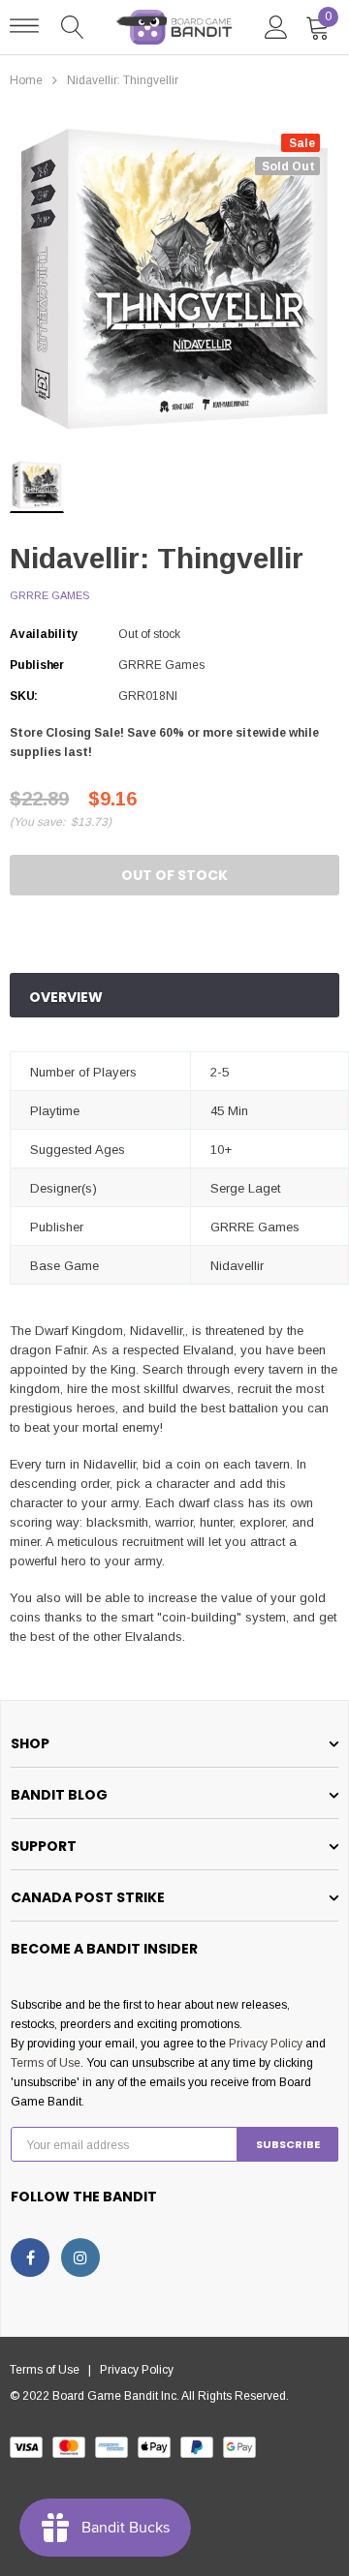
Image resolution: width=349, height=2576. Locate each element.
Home (26, 80)
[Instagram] (80, 2258)
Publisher (37, 665)
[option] (174, 279)
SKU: (24, 696)
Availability (44, 634)
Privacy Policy (266, 2044)
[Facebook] (30, 2258)
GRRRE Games (49, 595)
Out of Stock (174, 875)
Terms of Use (46, 2063)
